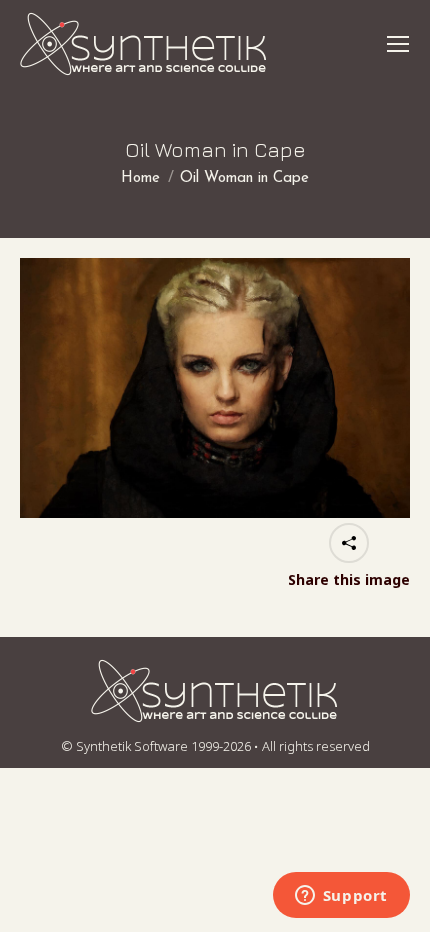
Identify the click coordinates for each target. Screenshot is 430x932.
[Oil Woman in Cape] (215, 388)
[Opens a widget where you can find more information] (341, 897)
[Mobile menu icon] (398, 44)
